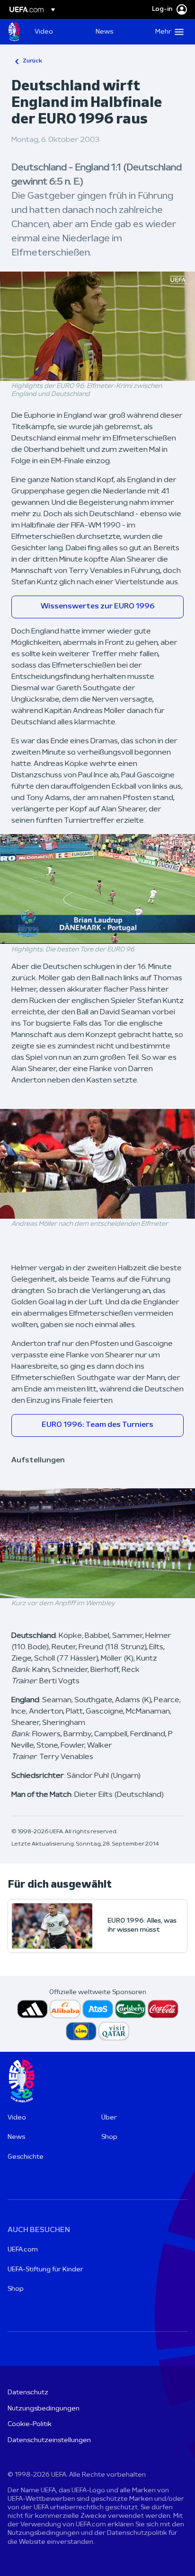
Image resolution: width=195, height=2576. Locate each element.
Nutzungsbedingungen (44, 2409)
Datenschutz (28, 2393)
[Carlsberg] (130, 2009)
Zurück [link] (32, 61)
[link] (44, 32)
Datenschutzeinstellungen (49, 2440)
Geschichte (26, 2157)
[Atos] (98, 2009)
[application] (97, 326)
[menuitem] (57, 32)
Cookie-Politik (30, 2424)
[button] (167, 32)
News (16, 2137)
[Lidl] (81, 2031)
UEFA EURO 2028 (14, 32)
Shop (109, 2137)
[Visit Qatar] (114, 2031)
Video (17, 2118)
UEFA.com (23, 2250)
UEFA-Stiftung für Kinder (45, 2270)
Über (109, 2118)
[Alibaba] (65, 2009)
